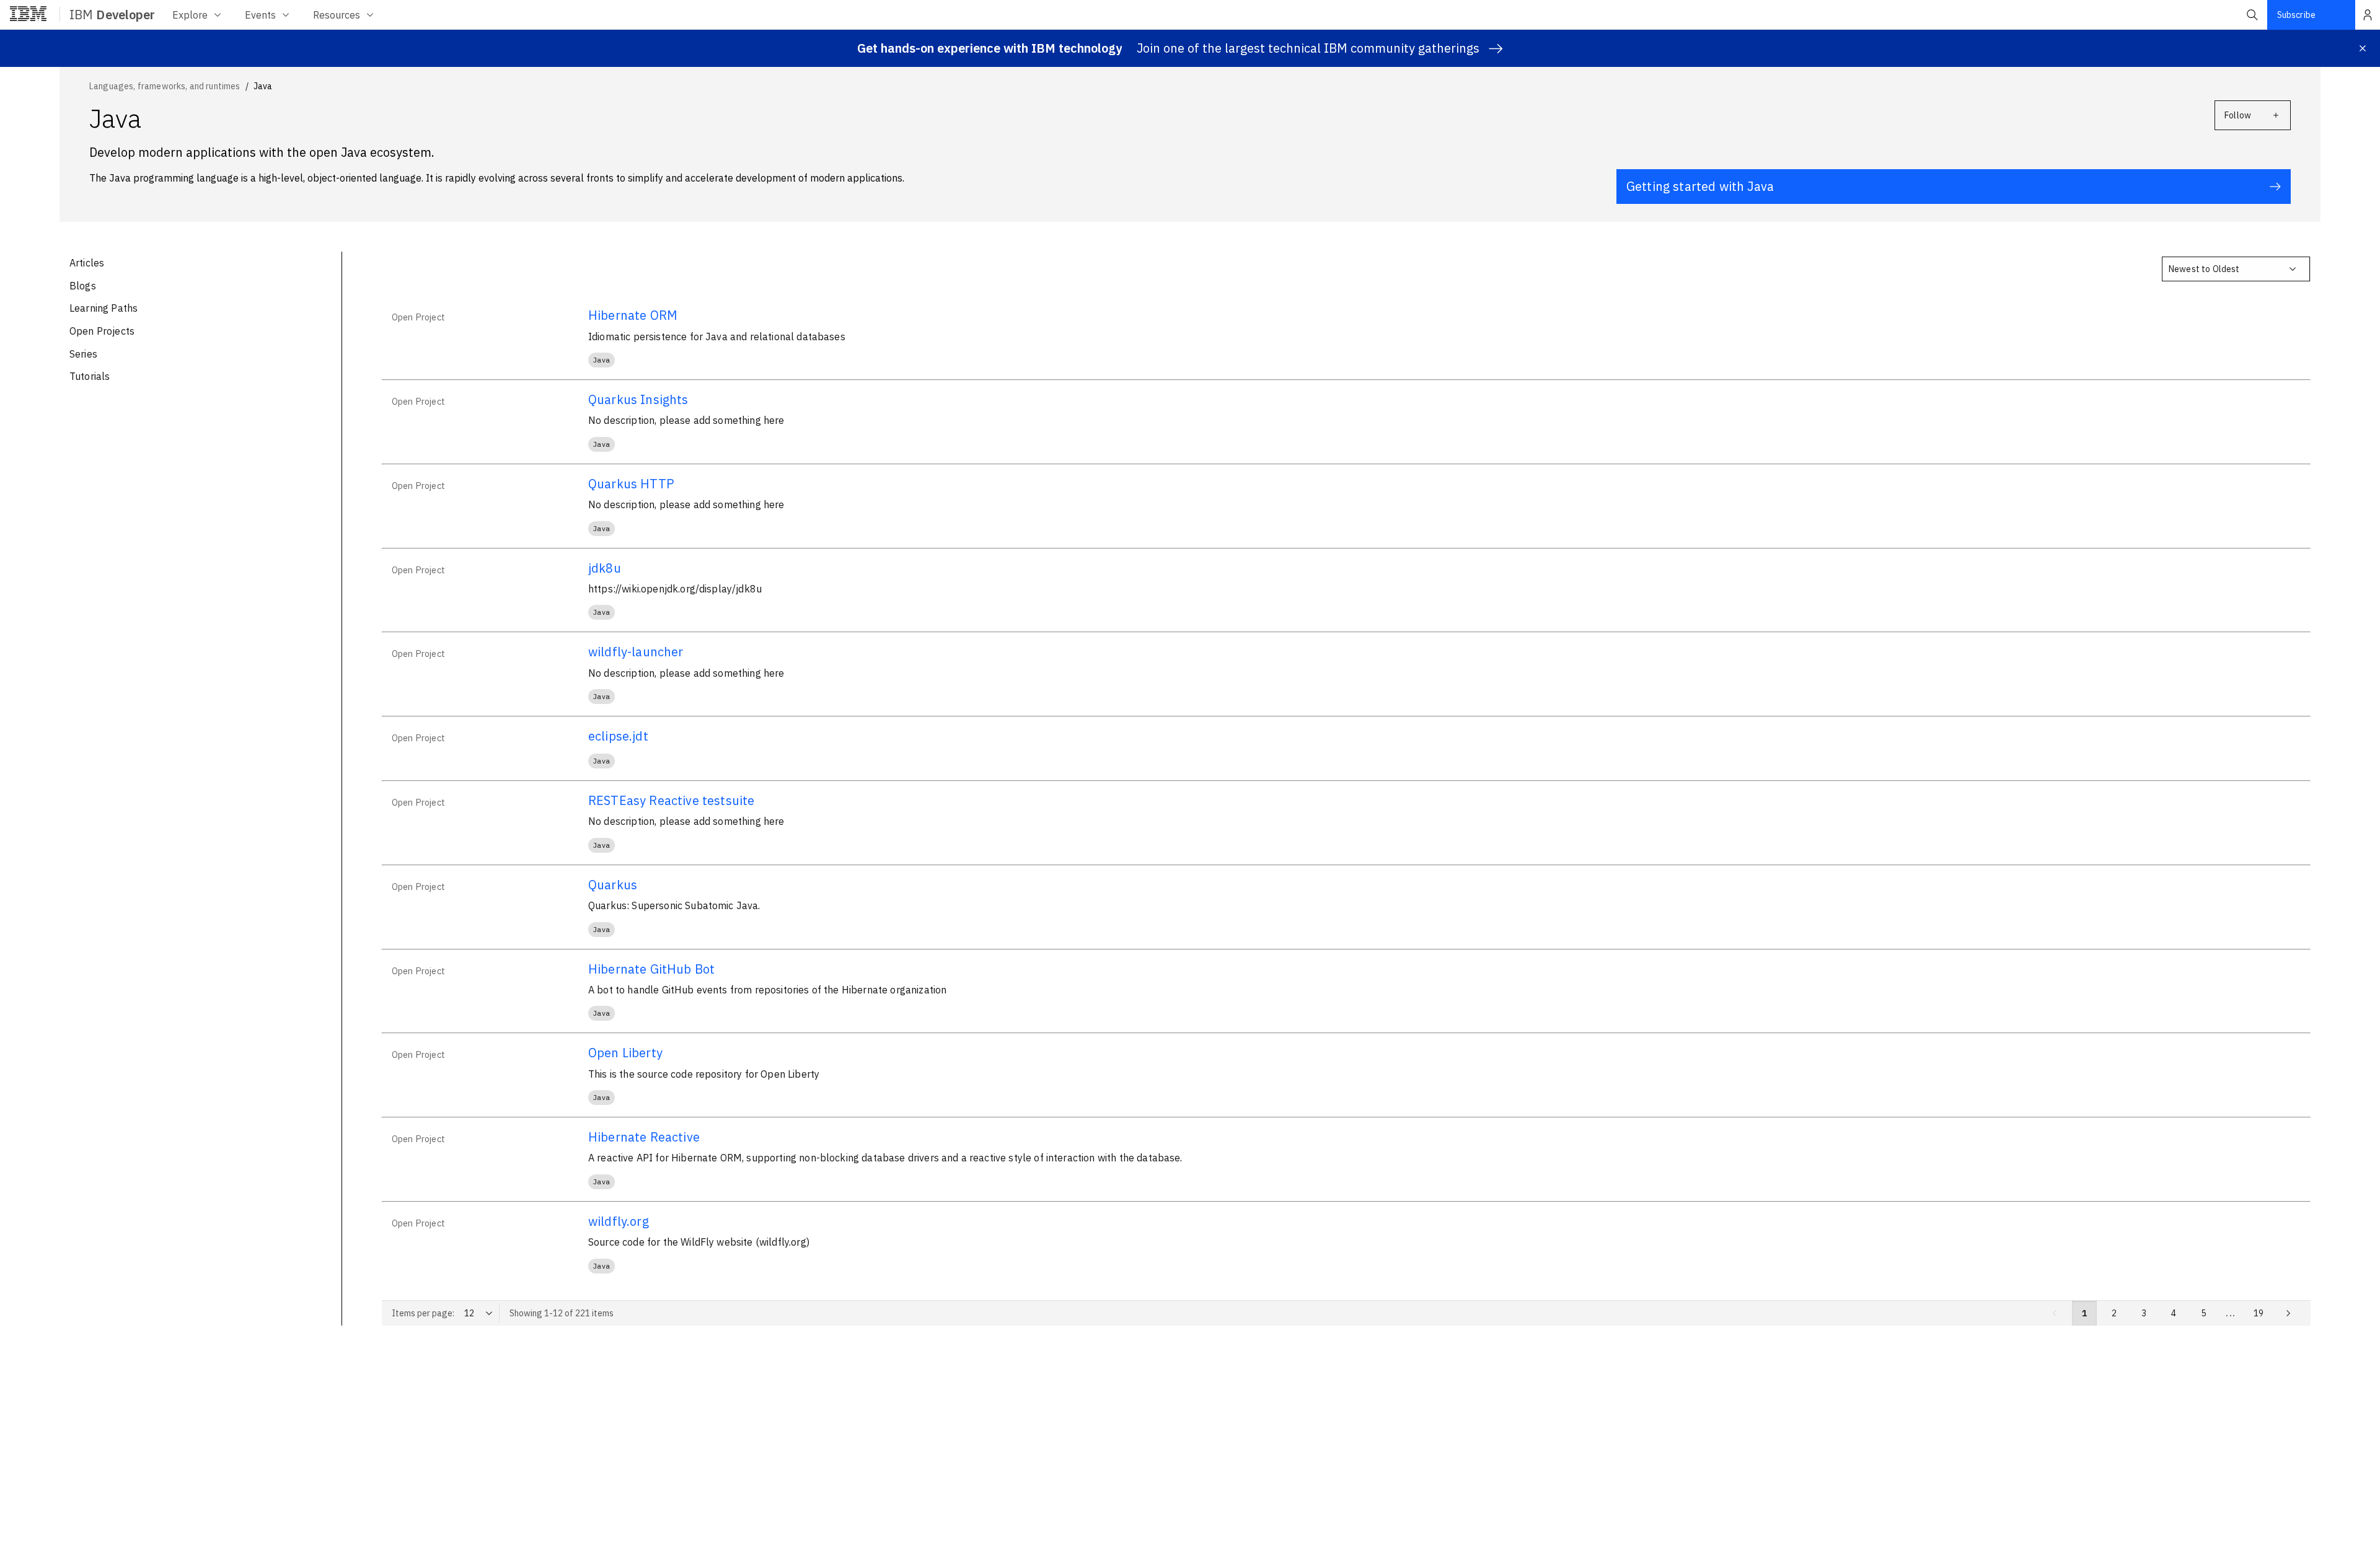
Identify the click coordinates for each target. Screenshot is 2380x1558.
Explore (190, 15)
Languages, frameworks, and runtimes (165, 86)
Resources (337, 15)
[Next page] (2288, 1313)
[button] (2252, 15)
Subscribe (2296, 15)
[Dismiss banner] (2363, 48)
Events (260, 15)
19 (2259, 1313)
